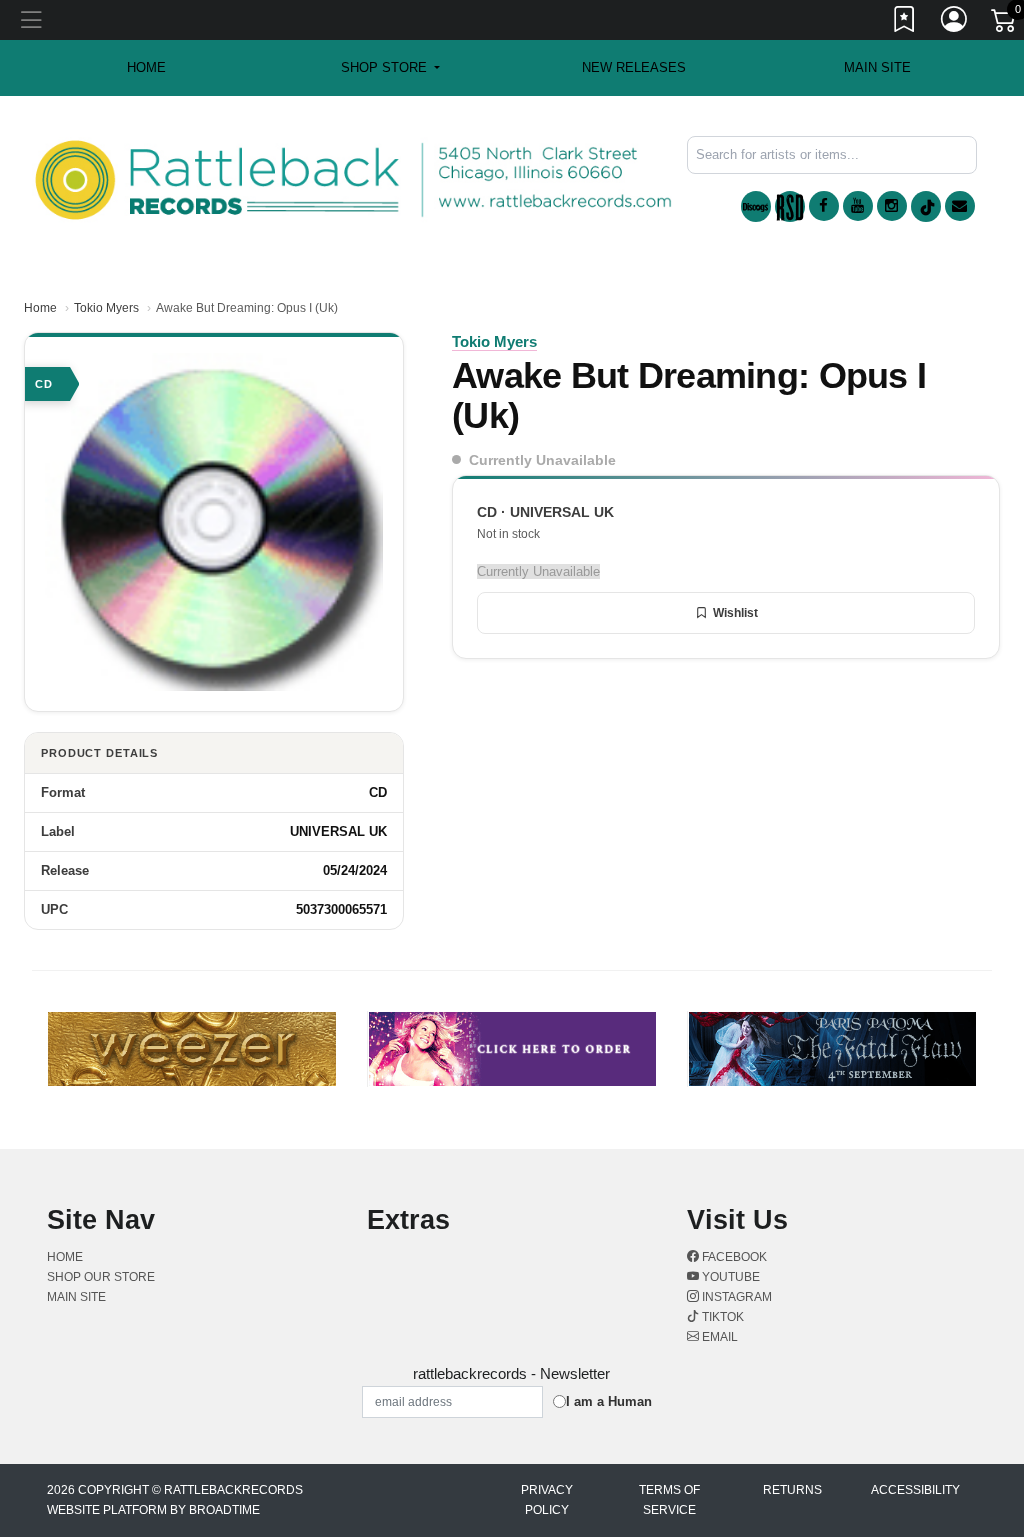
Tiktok (721, 1317)
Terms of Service (669, 1500)
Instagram (735, 1297)
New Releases (634, 67)
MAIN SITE (877, 67)
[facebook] (824, 206)
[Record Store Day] (790, 206)
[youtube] (858, 206)
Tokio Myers (106, 308)
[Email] (960, 206)
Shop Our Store (101, 1277)
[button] (390, 68)
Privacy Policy (547, 1500)
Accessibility (915, 1490)
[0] (1005, 24)
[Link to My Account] (955, 23)
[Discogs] (756, 206)
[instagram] (892, 206)
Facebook (733, 1257)
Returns (792, 1490)
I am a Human (609, 1401)
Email (718, 1337)
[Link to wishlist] (905, 23)
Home (40, 308)
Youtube (729, 1277)
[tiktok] (926, 206)
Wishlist (735, 613)
